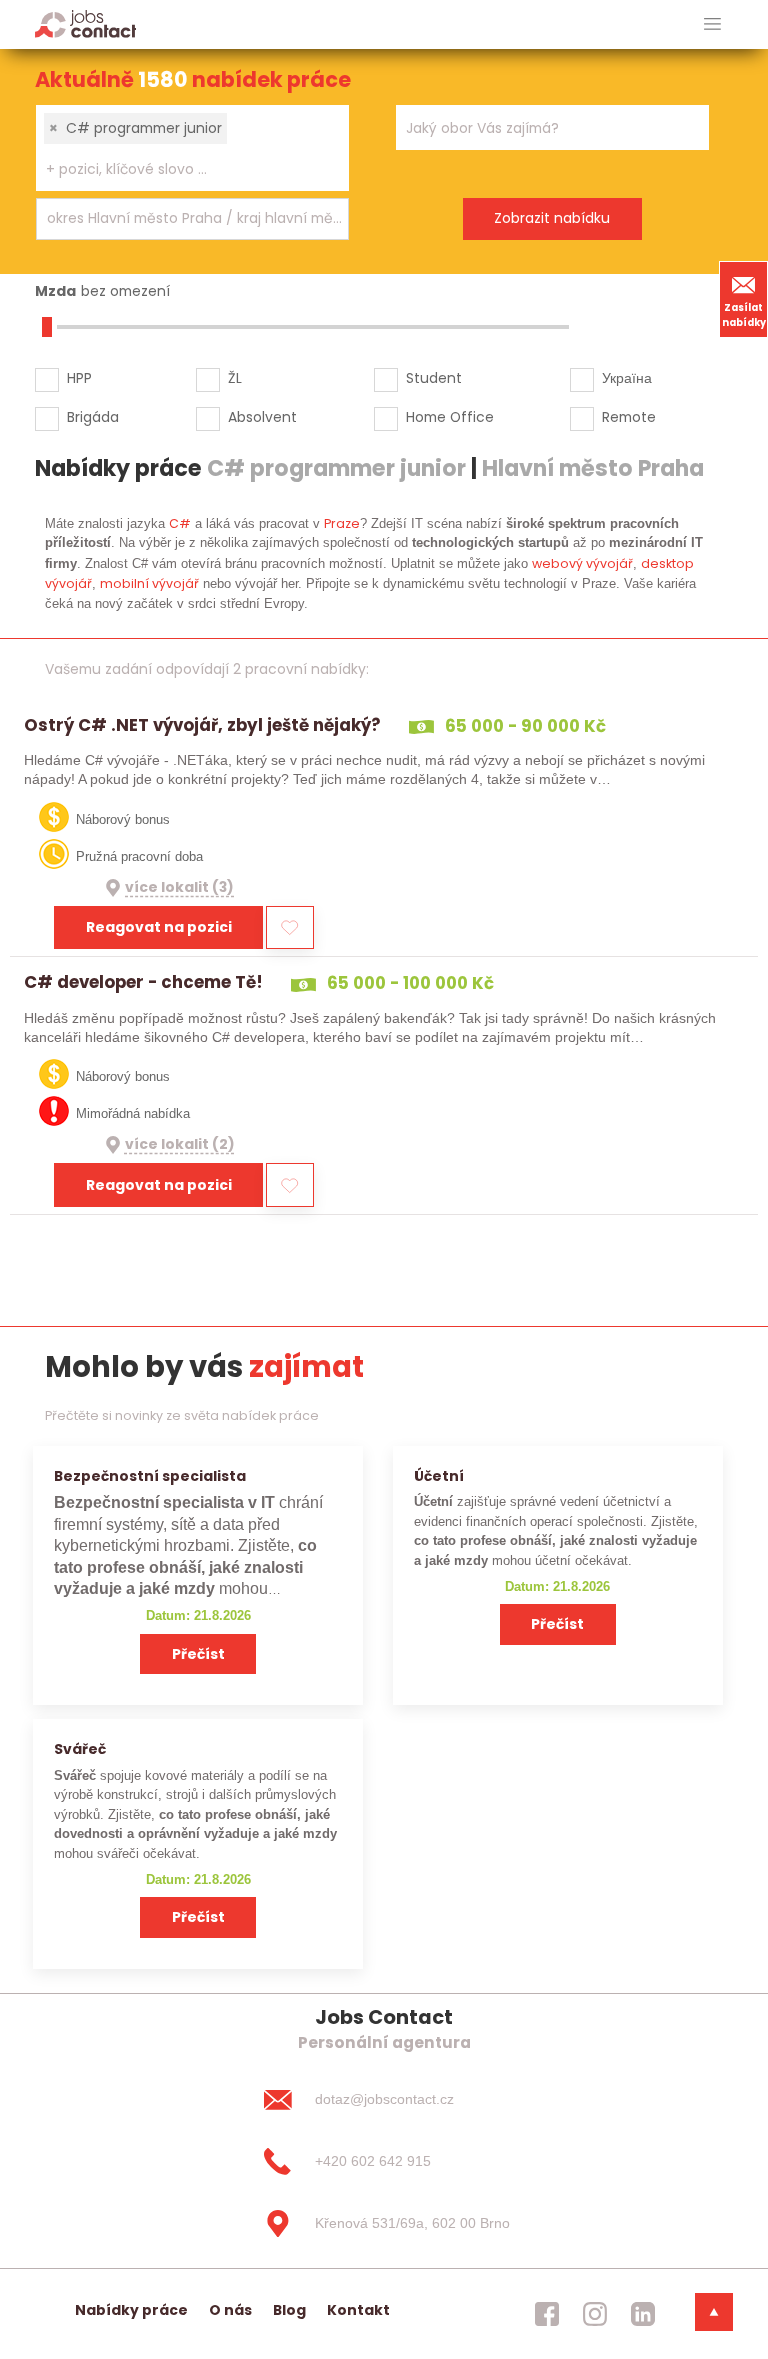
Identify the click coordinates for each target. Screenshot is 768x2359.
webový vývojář (582, 563)
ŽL (235, 378)
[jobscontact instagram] (595, 2314)
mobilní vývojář (149, 583)
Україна (627, 378)
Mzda (55, 291)
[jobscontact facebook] (547, 2314)
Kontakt (358, 2310)
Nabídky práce (131, 2310)
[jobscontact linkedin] (643, 2314)
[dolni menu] (714, 2312)
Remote (629, 417)
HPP (79, 378)
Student (434, 378)
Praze (342, 523)
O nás (230, 2310)
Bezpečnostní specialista (150, 1476)
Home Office (450, 417)
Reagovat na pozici (159, 927)
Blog (289, 2310)
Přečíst (198, 1654)
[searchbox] (180, 169)
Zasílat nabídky (744, 315)
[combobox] (192, 148)
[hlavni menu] (712, 24)
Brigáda (93, 417)
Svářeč (80, 1749)
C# (180, 523)
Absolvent (262, 417)
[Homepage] (85, 23)
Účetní (439, 1476)
